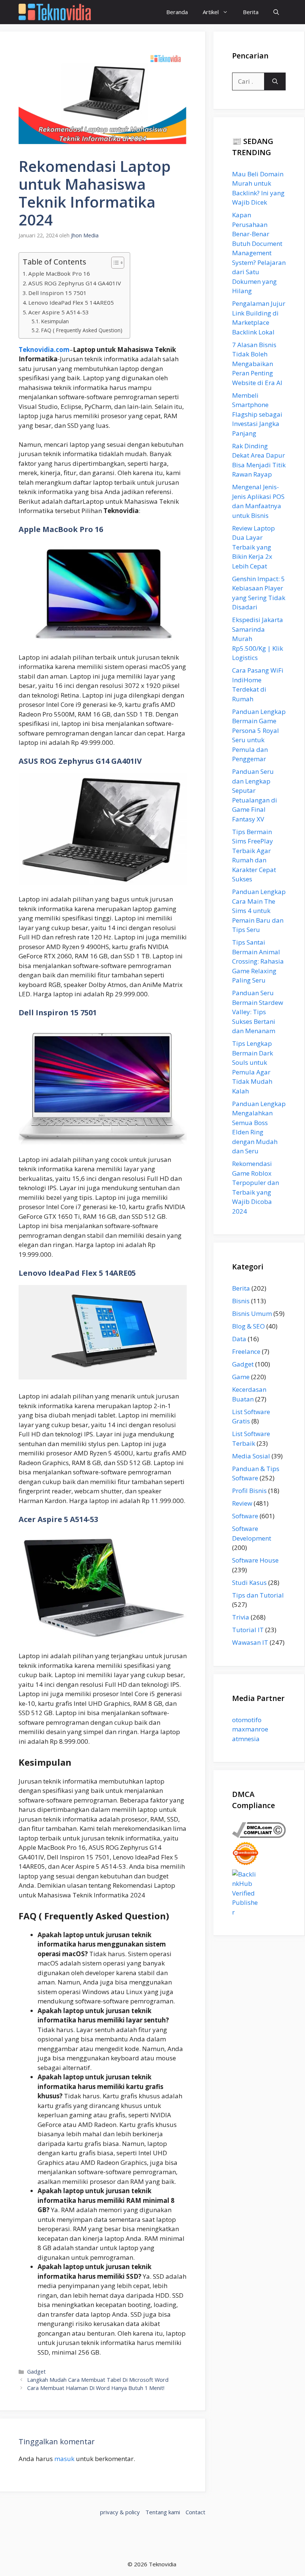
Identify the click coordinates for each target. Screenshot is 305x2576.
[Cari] (275, 81)
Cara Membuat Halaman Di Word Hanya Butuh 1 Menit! (96, 2388)
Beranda (177, 12)
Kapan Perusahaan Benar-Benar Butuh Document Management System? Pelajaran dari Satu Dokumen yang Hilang (259, 253)
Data (239, 1339)
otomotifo (247, 1720)
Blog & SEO (248, 1326)
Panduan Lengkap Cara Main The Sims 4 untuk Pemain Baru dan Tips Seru (259, 911)
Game (241, 1377)
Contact (195, 2512)
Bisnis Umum (252, 1313)
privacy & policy (120, 2512)
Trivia (241, 1617)
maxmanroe (250, 1729)
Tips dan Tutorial (258, 1595)
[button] (276, 12)
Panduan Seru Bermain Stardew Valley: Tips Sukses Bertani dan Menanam (258, 1012)
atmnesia (246, 1739)
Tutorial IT (248, 1630)
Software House (255, 1560)
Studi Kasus (249, 1582)
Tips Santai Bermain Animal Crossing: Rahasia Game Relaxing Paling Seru (258, 961)
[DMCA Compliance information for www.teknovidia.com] (259, 1835)
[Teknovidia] (55, 12)
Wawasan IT (250, 1642)
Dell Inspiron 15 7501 (57, 293)
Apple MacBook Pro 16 (59, 273)
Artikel (211, 12)
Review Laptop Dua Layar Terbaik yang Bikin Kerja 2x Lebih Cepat (253, 547)
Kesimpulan (55, 321)
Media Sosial (251, 1456)
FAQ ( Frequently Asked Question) (82, 330)
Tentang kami (163, 2512)
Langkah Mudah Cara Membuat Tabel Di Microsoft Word (98, 2380)
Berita (251, 12)
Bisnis (241, 1301)
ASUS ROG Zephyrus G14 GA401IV (75, 283)
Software (245, 1516)
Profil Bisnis (249, 1491)
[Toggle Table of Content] (114, 263)
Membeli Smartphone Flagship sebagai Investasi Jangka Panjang (257, 414)
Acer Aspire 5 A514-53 (59, 312)
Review (242, 1503)
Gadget (36, 2372)
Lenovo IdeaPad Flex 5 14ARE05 (71, 302)
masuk (64, 2459)
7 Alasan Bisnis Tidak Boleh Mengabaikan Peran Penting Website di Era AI (257, 364)
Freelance (246, 1351)
